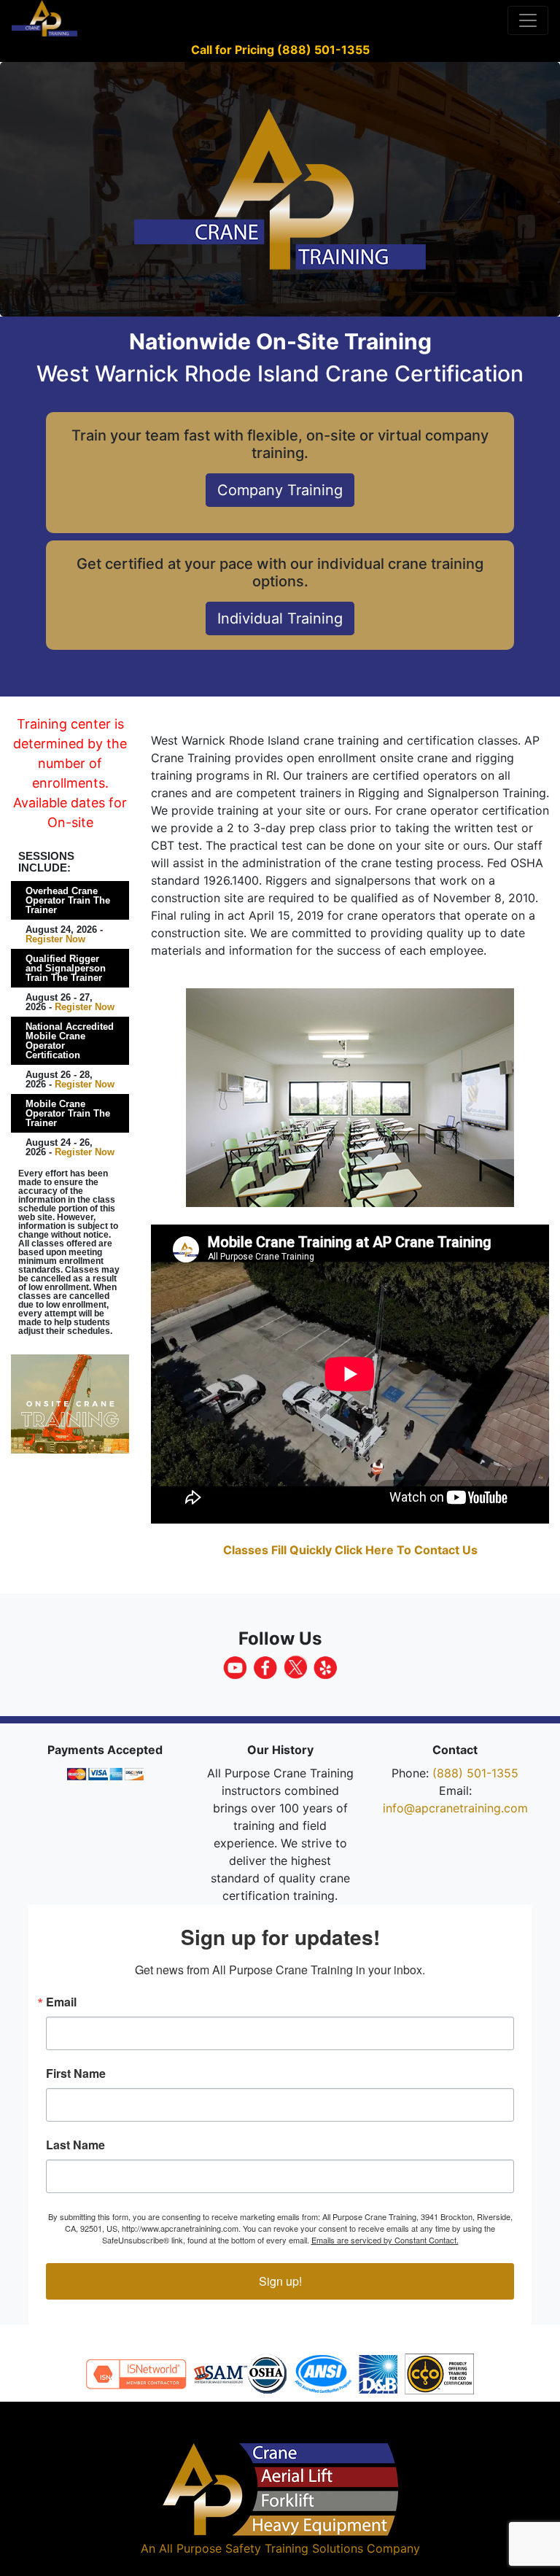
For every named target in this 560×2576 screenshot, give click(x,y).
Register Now (55, 939)
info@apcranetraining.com (455, 1808)
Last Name (75, 2145)
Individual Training (280, 618)
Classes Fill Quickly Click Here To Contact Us (350, 1550)
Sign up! (280, 2281)
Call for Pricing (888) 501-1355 (280, 50)
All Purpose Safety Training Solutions (261, 2548)
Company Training (280, 490)
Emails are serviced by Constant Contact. (385, 2240)
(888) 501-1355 (475, 1773)
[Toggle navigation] (528, 20)
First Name (76, 2073)
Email (61, 2002)
